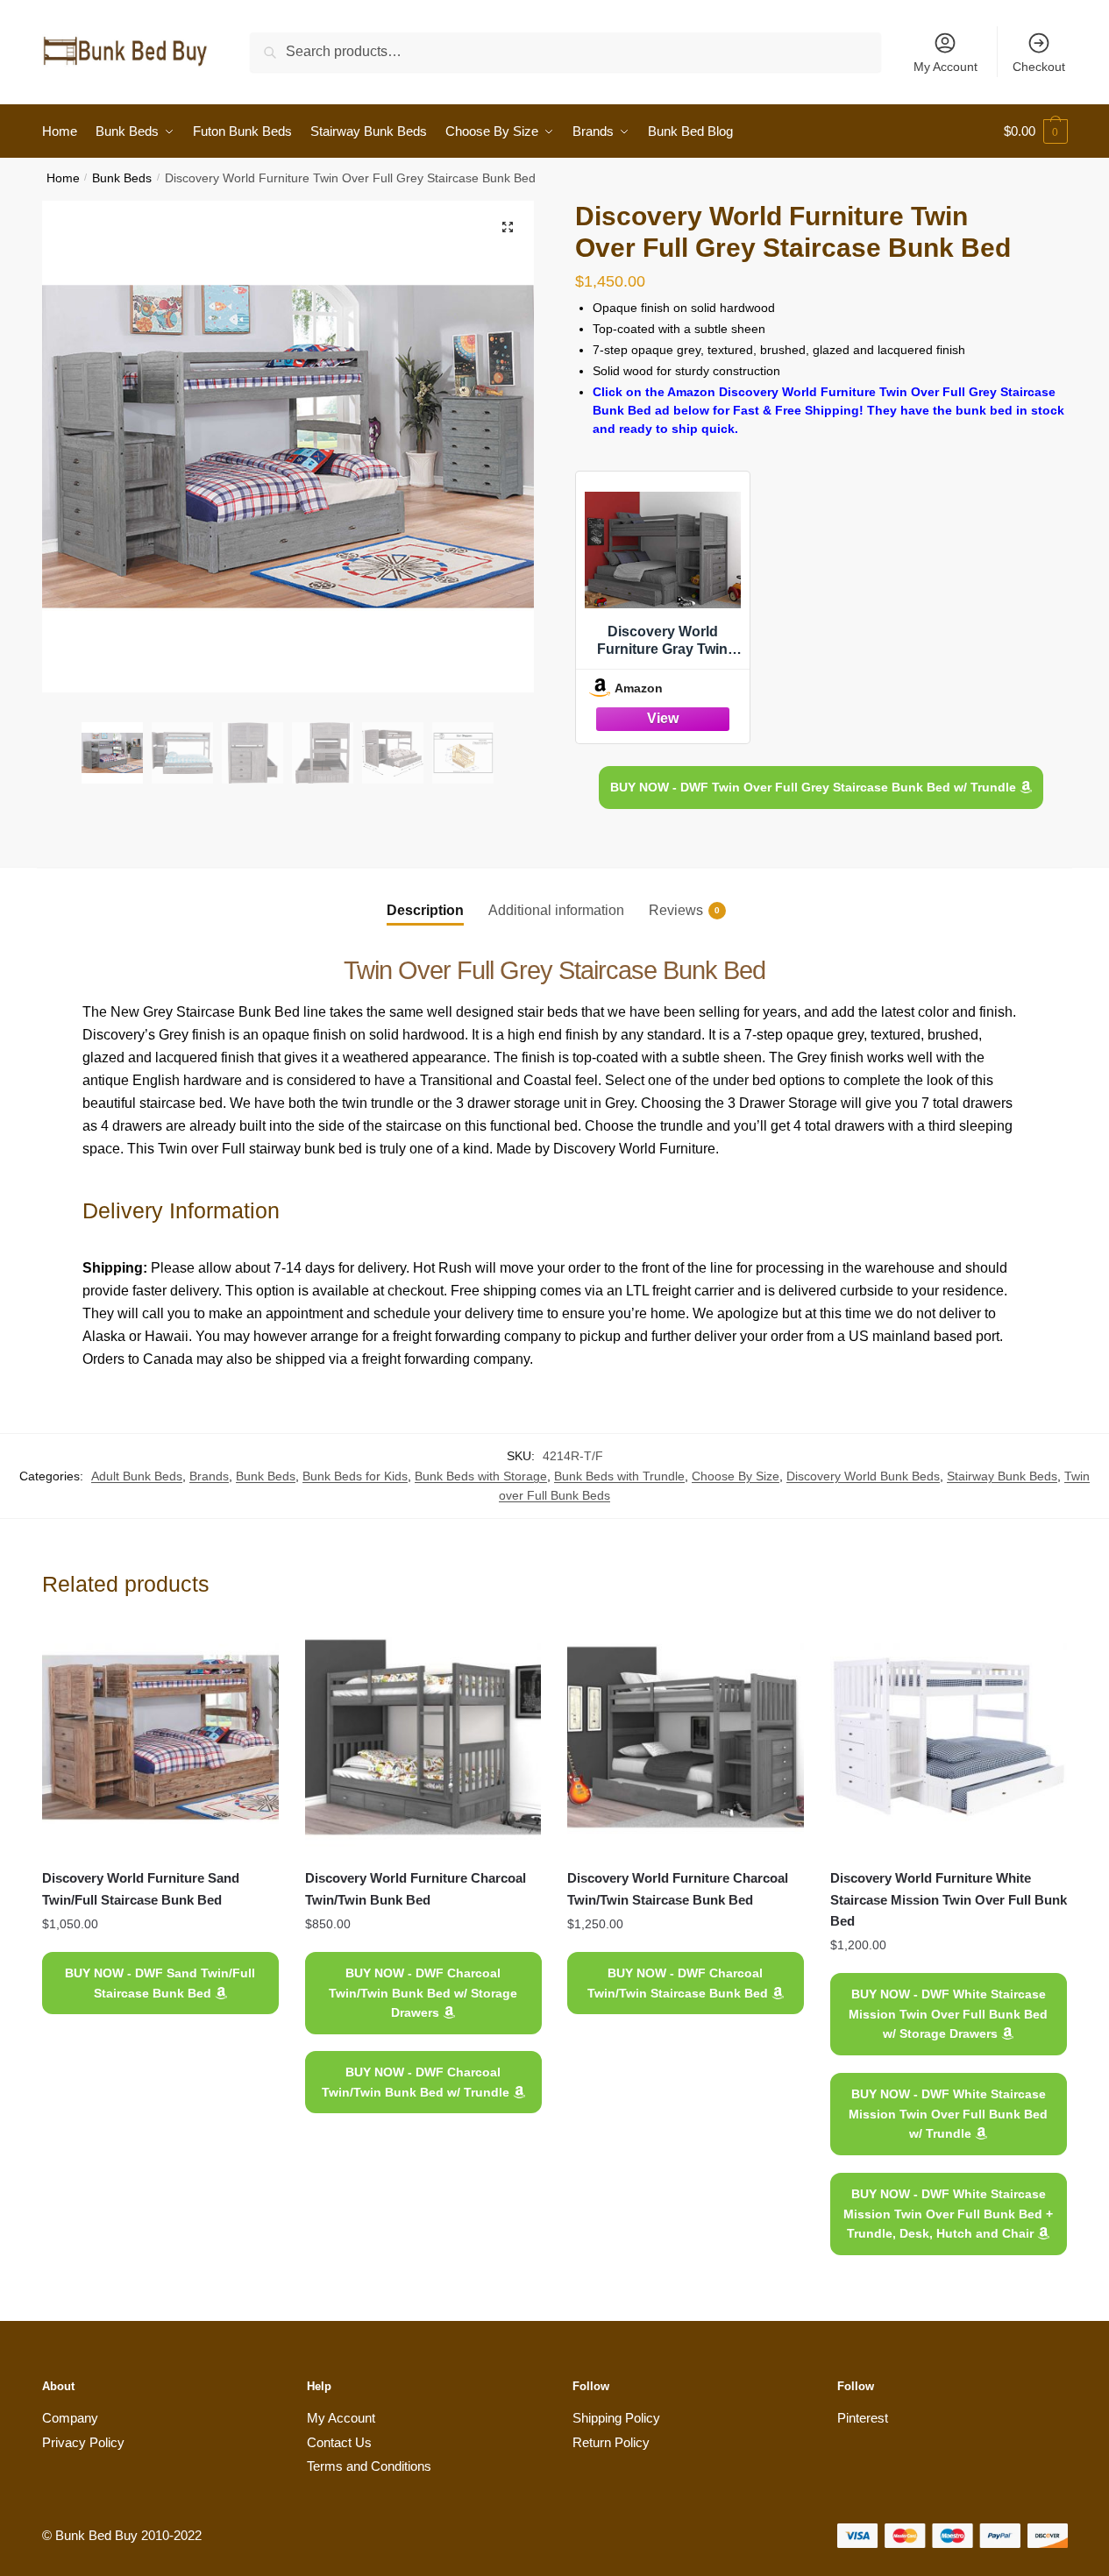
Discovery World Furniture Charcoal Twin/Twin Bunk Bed (416, 1888)
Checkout (1039, 67)
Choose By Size (736, 1476)
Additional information (556, 910)
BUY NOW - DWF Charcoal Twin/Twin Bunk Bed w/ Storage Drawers (423, 1993)
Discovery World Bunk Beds (863, 1476)
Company (70, 2418)
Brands (209, 1476)
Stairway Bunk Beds (1002, 1476)
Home (63, 178)
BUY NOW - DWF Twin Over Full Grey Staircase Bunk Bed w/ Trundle (815, 787)
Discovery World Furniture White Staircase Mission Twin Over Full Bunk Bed (949, 1899)
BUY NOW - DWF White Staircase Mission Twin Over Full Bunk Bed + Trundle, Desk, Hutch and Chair (949, 2214)
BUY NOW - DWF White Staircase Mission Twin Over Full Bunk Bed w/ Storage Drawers (949, 2014)
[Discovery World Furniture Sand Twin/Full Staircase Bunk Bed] (160, 1737)
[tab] (425, 896)
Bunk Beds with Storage (481, 1476)
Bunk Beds (122, 178)
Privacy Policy (83, 2442)
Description (425, 910)
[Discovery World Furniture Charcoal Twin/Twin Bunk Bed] (423, 1737)
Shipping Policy (616, 2418)
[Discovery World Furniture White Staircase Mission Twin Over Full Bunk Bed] (949, 1737)
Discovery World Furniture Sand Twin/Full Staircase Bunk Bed (141, 1888)
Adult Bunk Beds (137, 1476)
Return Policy (611, 2442)
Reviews (676, 910)
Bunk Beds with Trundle (619, 1476)
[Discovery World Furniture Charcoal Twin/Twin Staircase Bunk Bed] (686, 1737)
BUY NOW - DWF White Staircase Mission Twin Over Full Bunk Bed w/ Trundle (949, 2114)
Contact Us (339, 2442)
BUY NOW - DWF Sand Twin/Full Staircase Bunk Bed (160, 1983)
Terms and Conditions (369, 2466)
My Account (945, 67)
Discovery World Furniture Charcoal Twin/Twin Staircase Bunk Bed (678, 1888)
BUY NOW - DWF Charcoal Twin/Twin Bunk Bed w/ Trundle (416, 2082)
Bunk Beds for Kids (355, 1476)
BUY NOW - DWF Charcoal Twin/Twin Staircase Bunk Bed (679, 1983)
